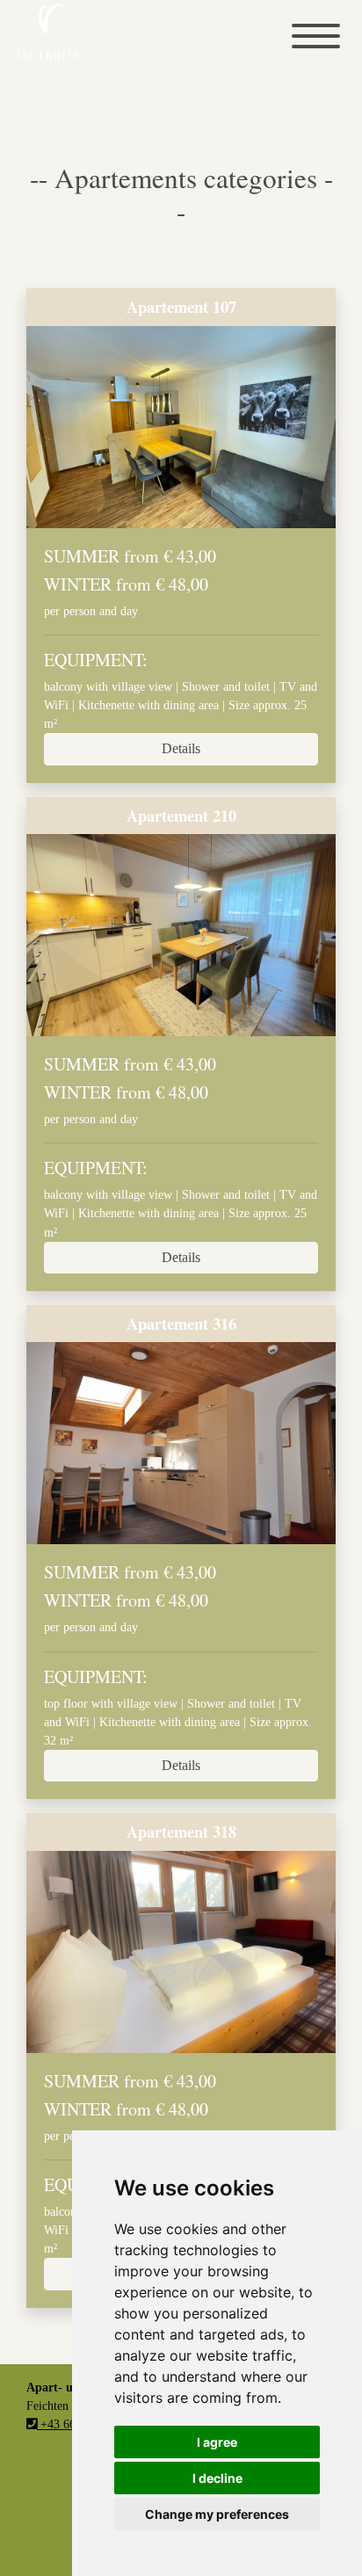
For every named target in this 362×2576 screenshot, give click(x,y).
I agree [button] (217, 2442)
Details (181, 749)
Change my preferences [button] (217, 2514)
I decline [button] (217, 2478)
